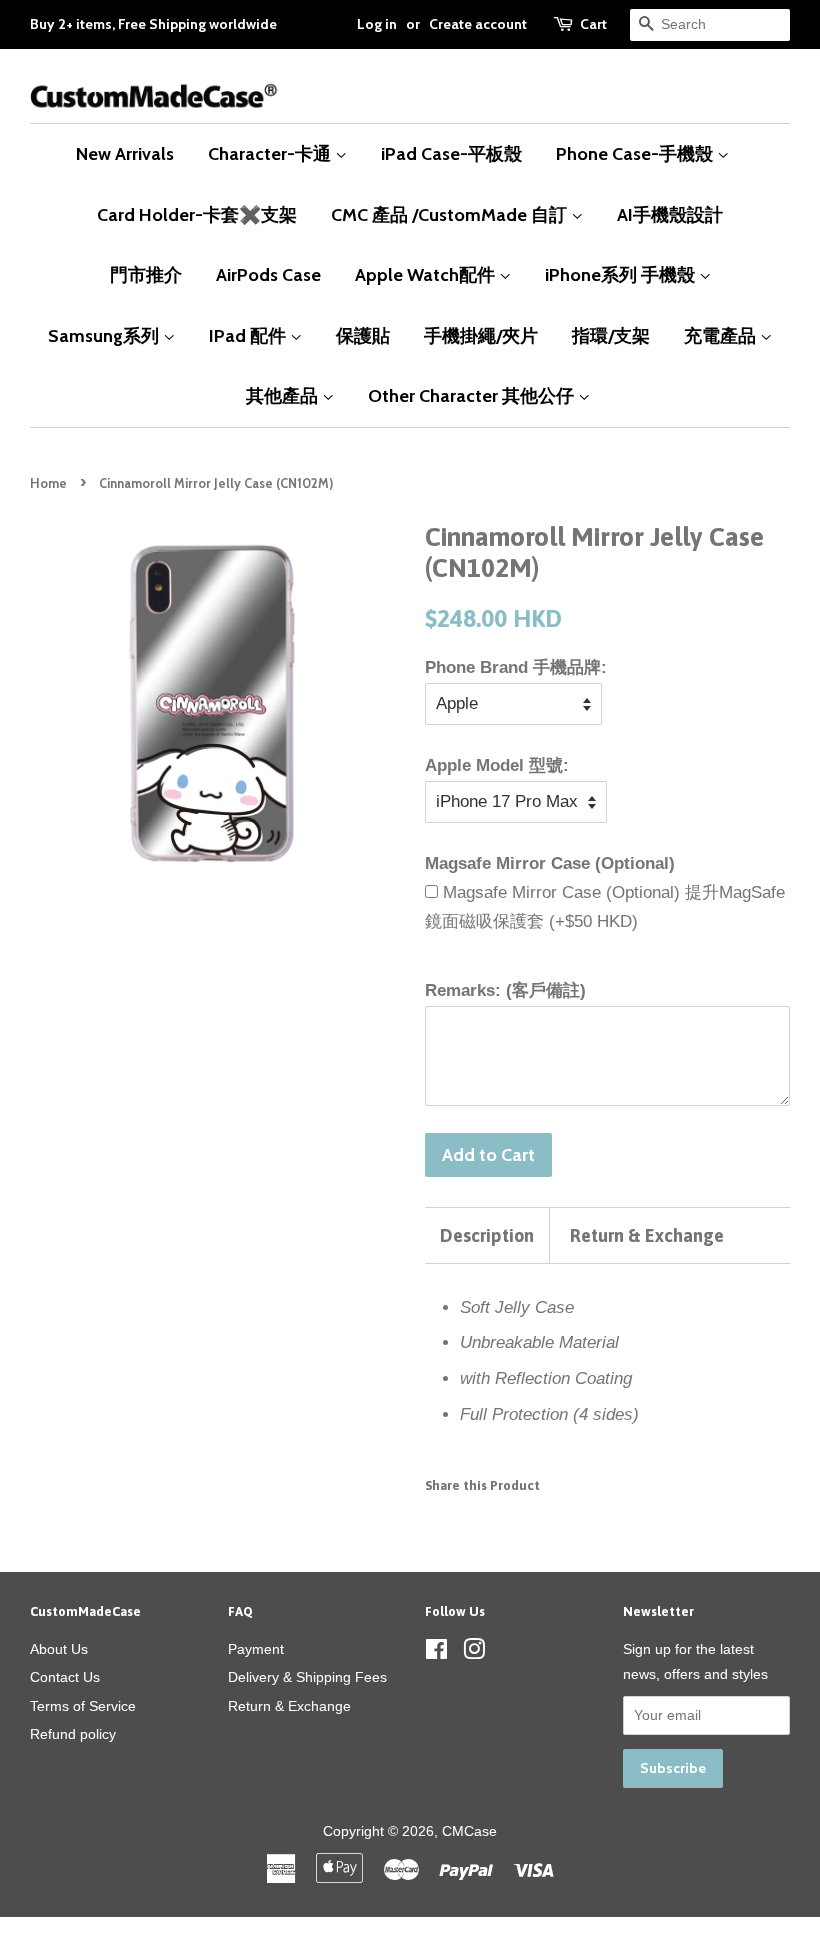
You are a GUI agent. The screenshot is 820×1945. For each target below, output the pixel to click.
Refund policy (73, 1734)
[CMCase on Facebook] (436, 1653)
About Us (59, 1649)
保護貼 (363, 335)
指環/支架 (611, 335)
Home (48, 483)
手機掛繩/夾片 (481, 335)
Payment (256, 1649)
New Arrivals (125, 153)
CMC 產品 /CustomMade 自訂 (451, 214)
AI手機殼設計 (670, 214)
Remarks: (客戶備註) (505, 990)
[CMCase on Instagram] (474, 1653)
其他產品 (284, 395)
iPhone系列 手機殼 (622, 274)
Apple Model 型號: (497, 765)
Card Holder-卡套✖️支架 (197, 214)
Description (487, 1235)
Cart (593, 24)
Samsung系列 (105, 335)
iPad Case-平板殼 (451, 153)
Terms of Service (83, 1706)
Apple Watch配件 (427, 274)
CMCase (469, 1831)
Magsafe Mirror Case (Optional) (550, 863)
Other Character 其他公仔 (473, 395)
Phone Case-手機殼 (636, 153)
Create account (478, 24)
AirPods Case (268, 274)
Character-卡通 (271, 153)
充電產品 (722, 335)
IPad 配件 (249, 335)
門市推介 (146, 274)
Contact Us (65, 1677)
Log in (377, 24)
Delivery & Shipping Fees (307, 1677)
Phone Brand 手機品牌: (516, 667)
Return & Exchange (647, 1235)
